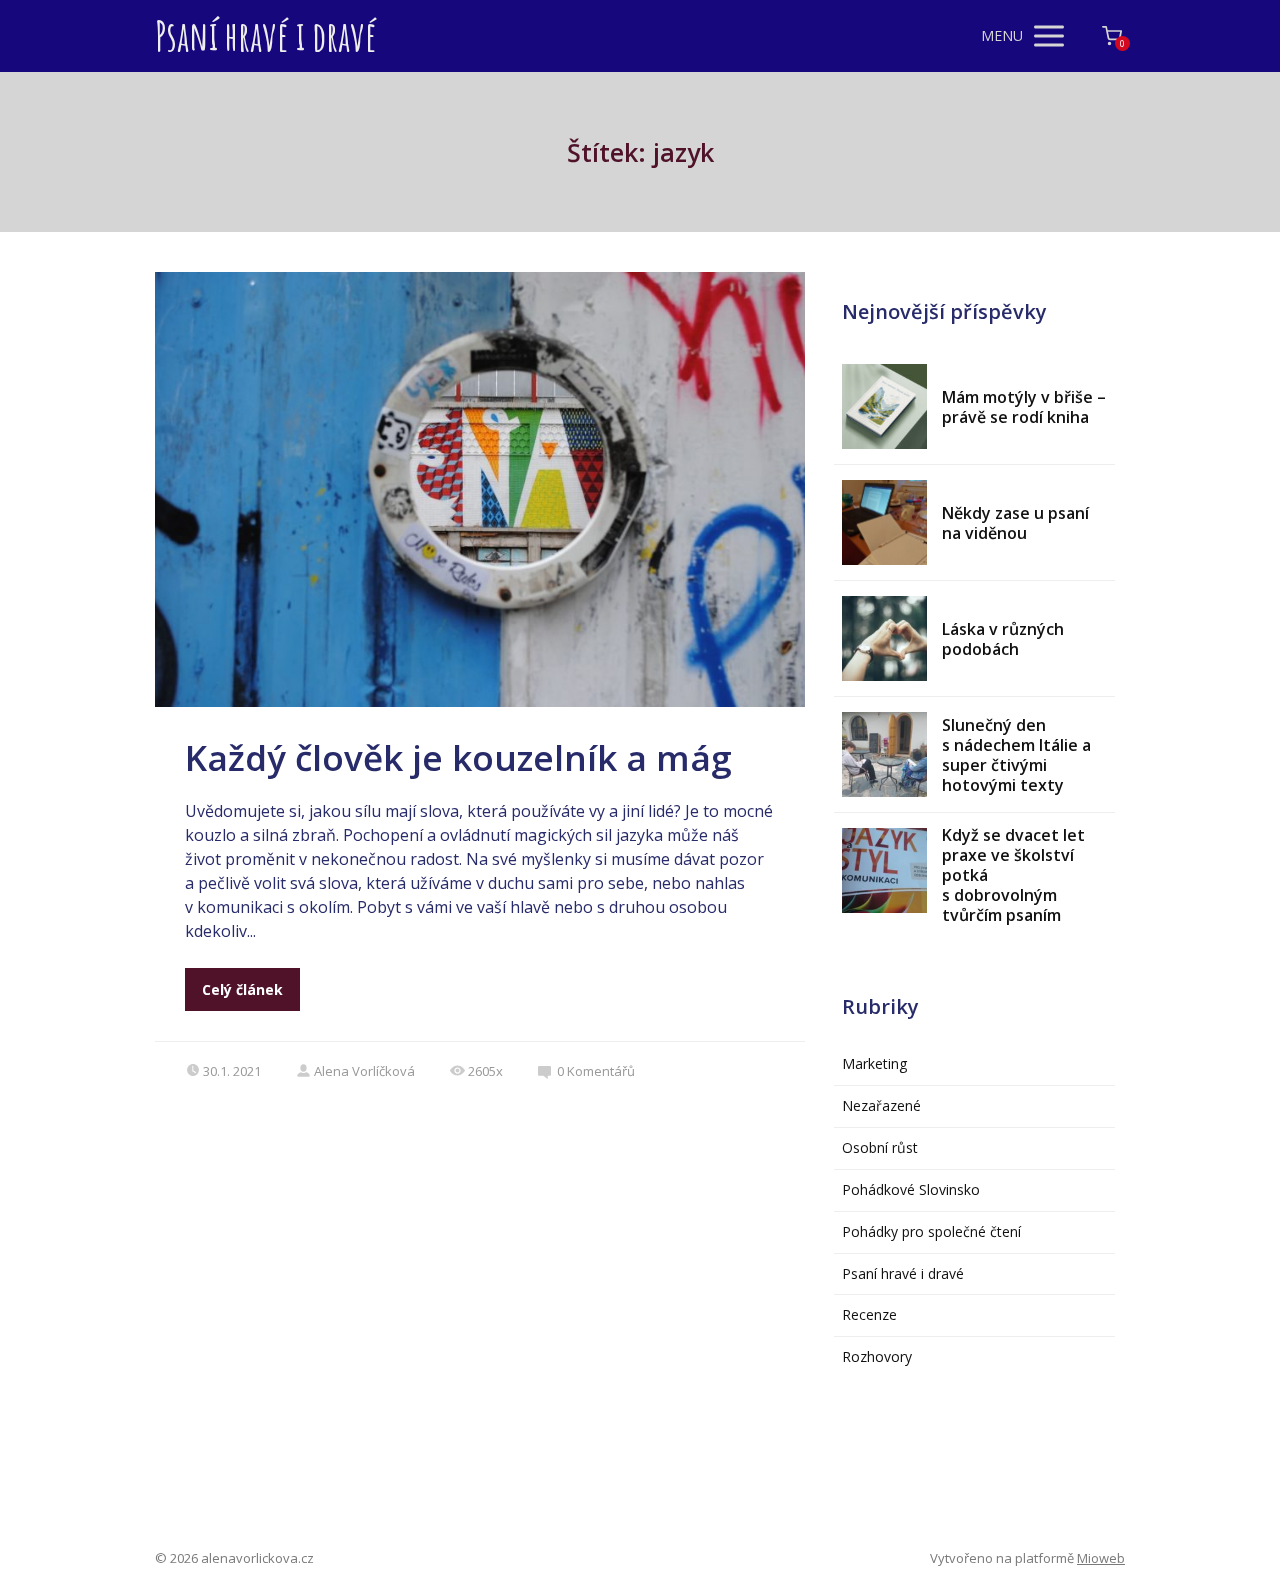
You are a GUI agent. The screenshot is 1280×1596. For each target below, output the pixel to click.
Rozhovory (877, 1356)
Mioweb (1101, 1558)
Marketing (874, 1063)
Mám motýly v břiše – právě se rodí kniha (1024, 407)
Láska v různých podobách (1003, 639)
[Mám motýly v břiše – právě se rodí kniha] (884, 406)
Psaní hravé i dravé (266, 36)
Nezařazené (881, 1105)
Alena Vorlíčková (364, 1071)
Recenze (869, 1314)
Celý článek (242, 989)
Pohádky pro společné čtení (931, 1231)
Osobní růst (880, 1147)
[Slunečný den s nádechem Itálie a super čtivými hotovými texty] (884, 754)
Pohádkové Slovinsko (911, 1189)
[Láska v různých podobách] (884, 638)
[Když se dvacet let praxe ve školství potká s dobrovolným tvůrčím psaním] (884, 870)
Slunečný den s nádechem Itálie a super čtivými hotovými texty (1016, 755)
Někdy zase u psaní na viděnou (1015, 523)
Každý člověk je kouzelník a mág (458, 757)
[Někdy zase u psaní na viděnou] (884, 522)
